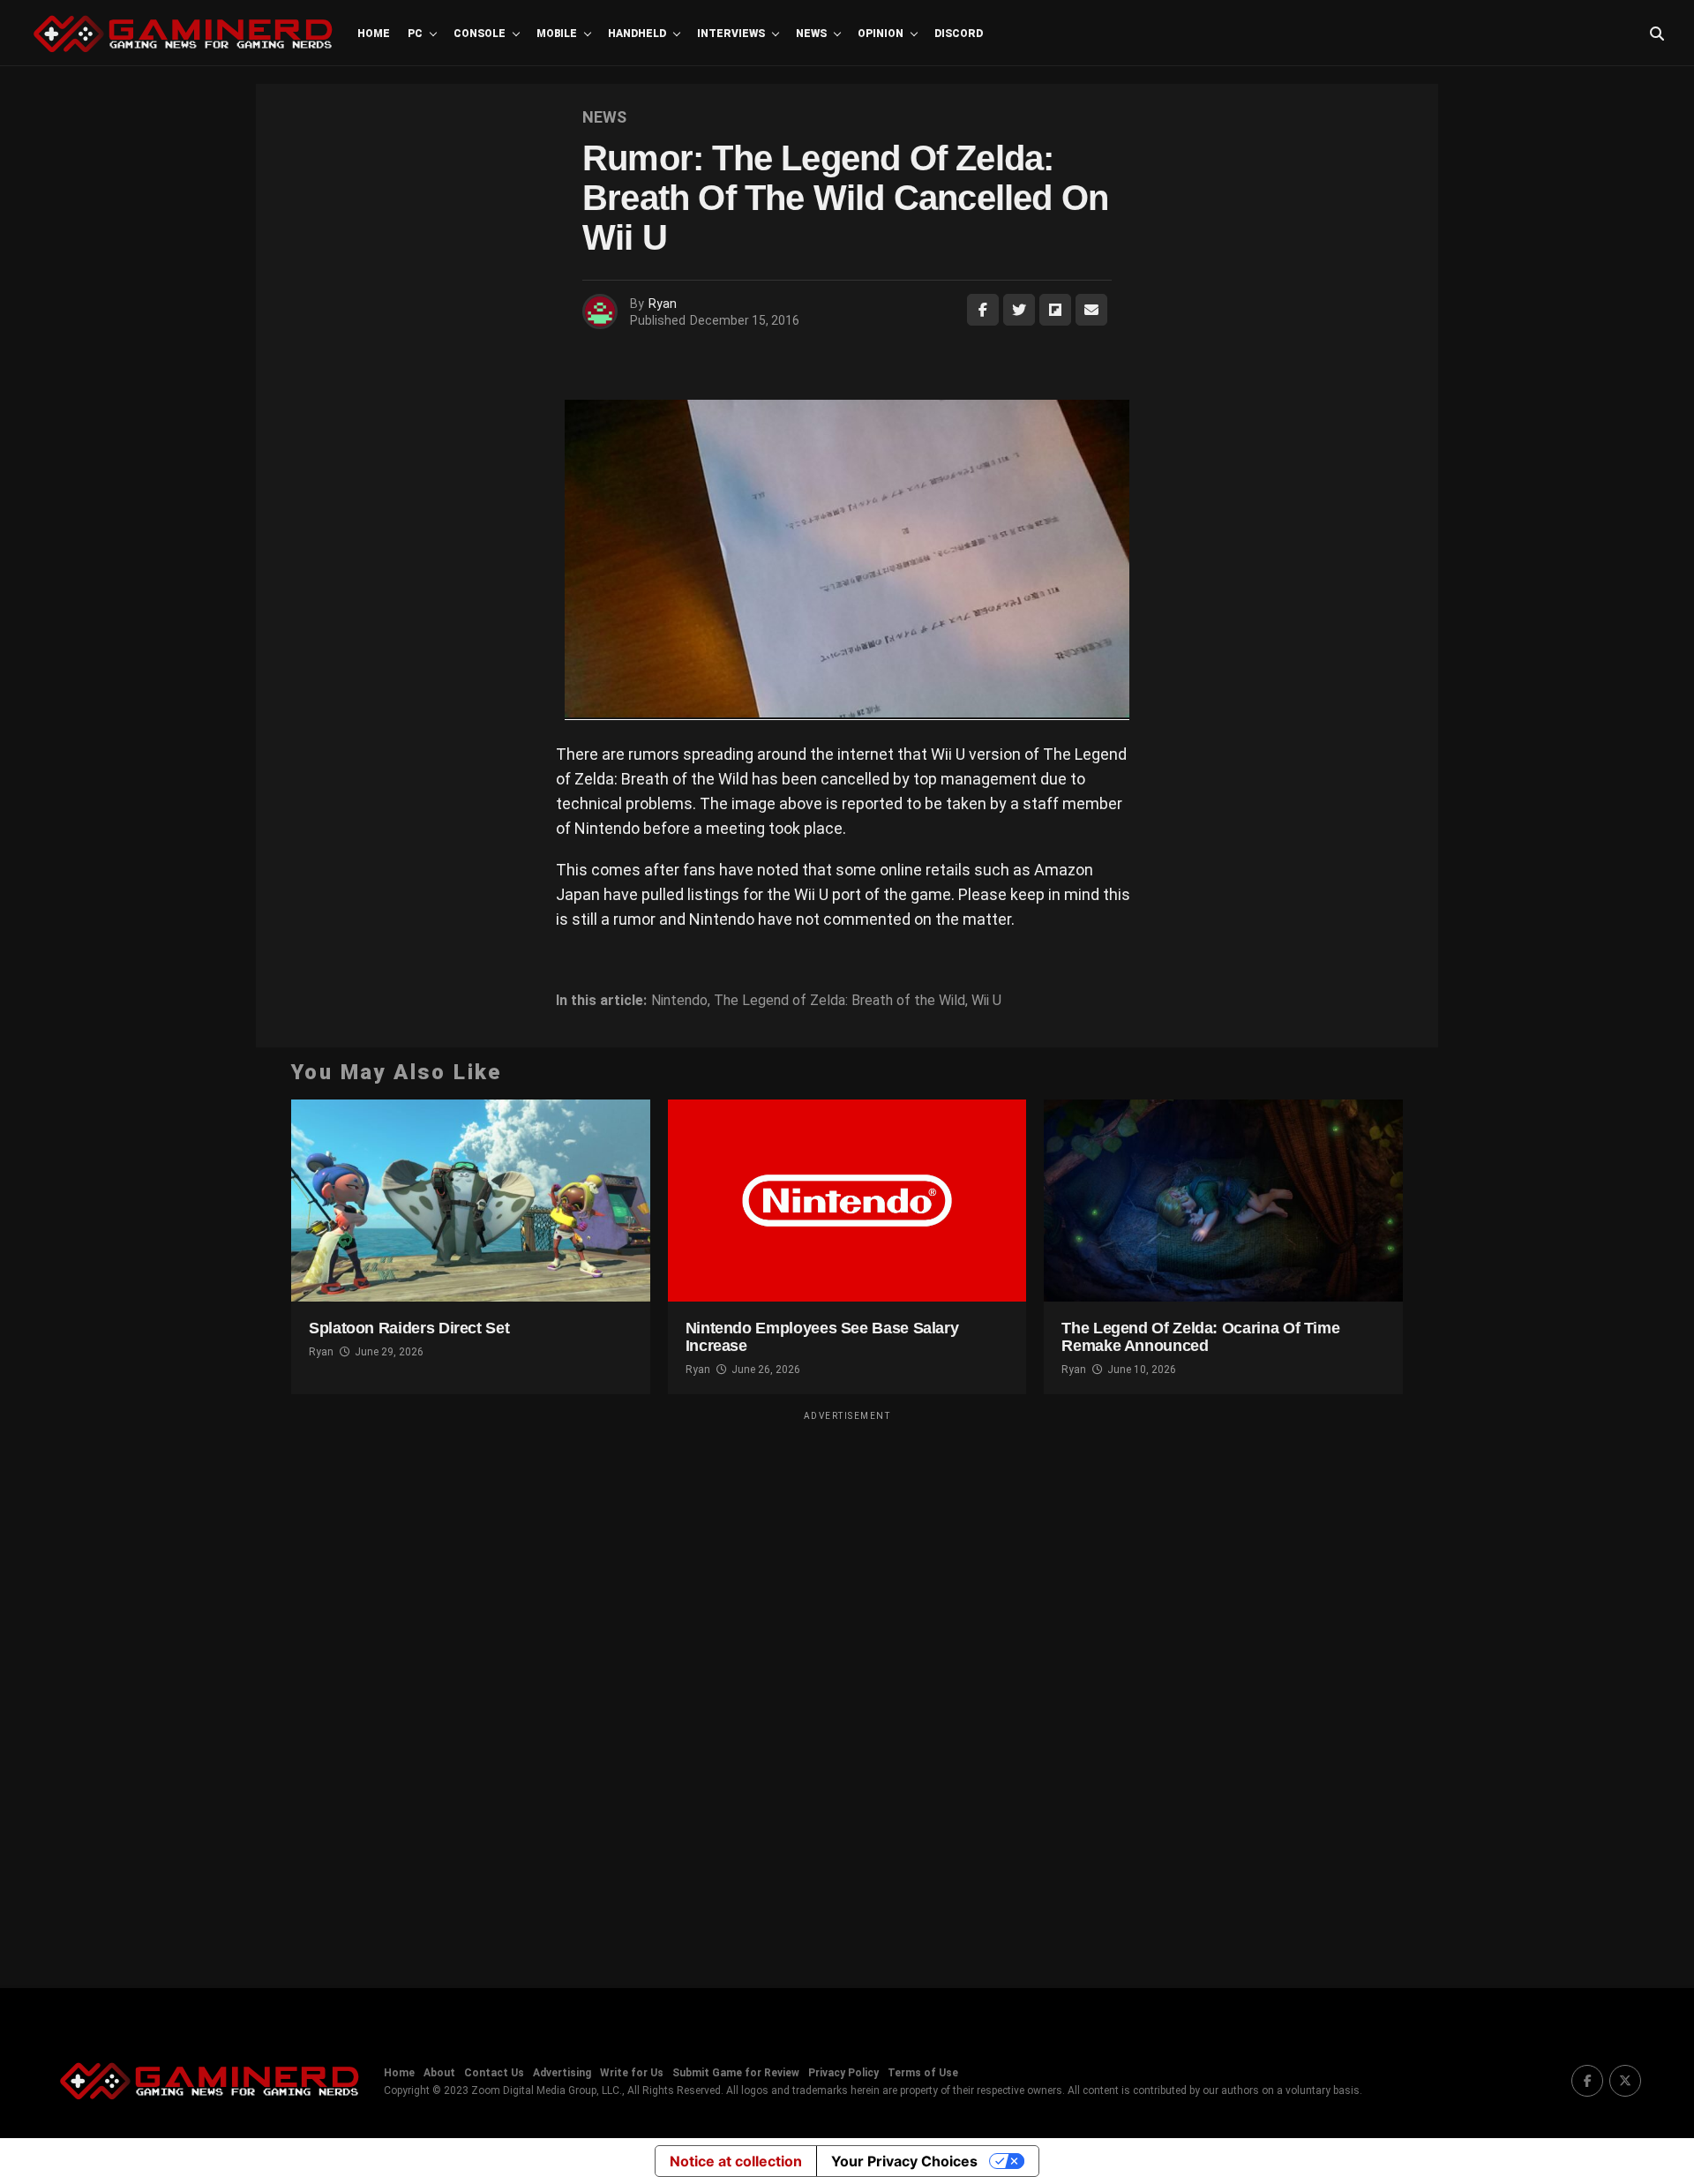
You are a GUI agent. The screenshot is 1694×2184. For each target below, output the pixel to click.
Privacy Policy (843, 2073)
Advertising (562, 2073)
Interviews (731, 34)
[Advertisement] (847, 1688)
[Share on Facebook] (983, 310)
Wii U (986, 1001)
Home (374, 34)
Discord (959, 34)
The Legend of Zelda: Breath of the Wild (840, 1001)
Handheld (637, 34)
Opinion (881, 34)
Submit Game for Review (736, 2073)
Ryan (663, 304)
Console (480, 34)
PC (415, 34)
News (811, 34)
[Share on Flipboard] (1055, 310)
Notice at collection (736, 2161)
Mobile (557, 34)
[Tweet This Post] (1019, 310)
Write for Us (632, 2073)
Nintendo (679, 1001)
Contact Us (494, 2073)
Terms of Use (923, 2073)
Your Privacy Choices (904, 2161)
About (439, 2073)
